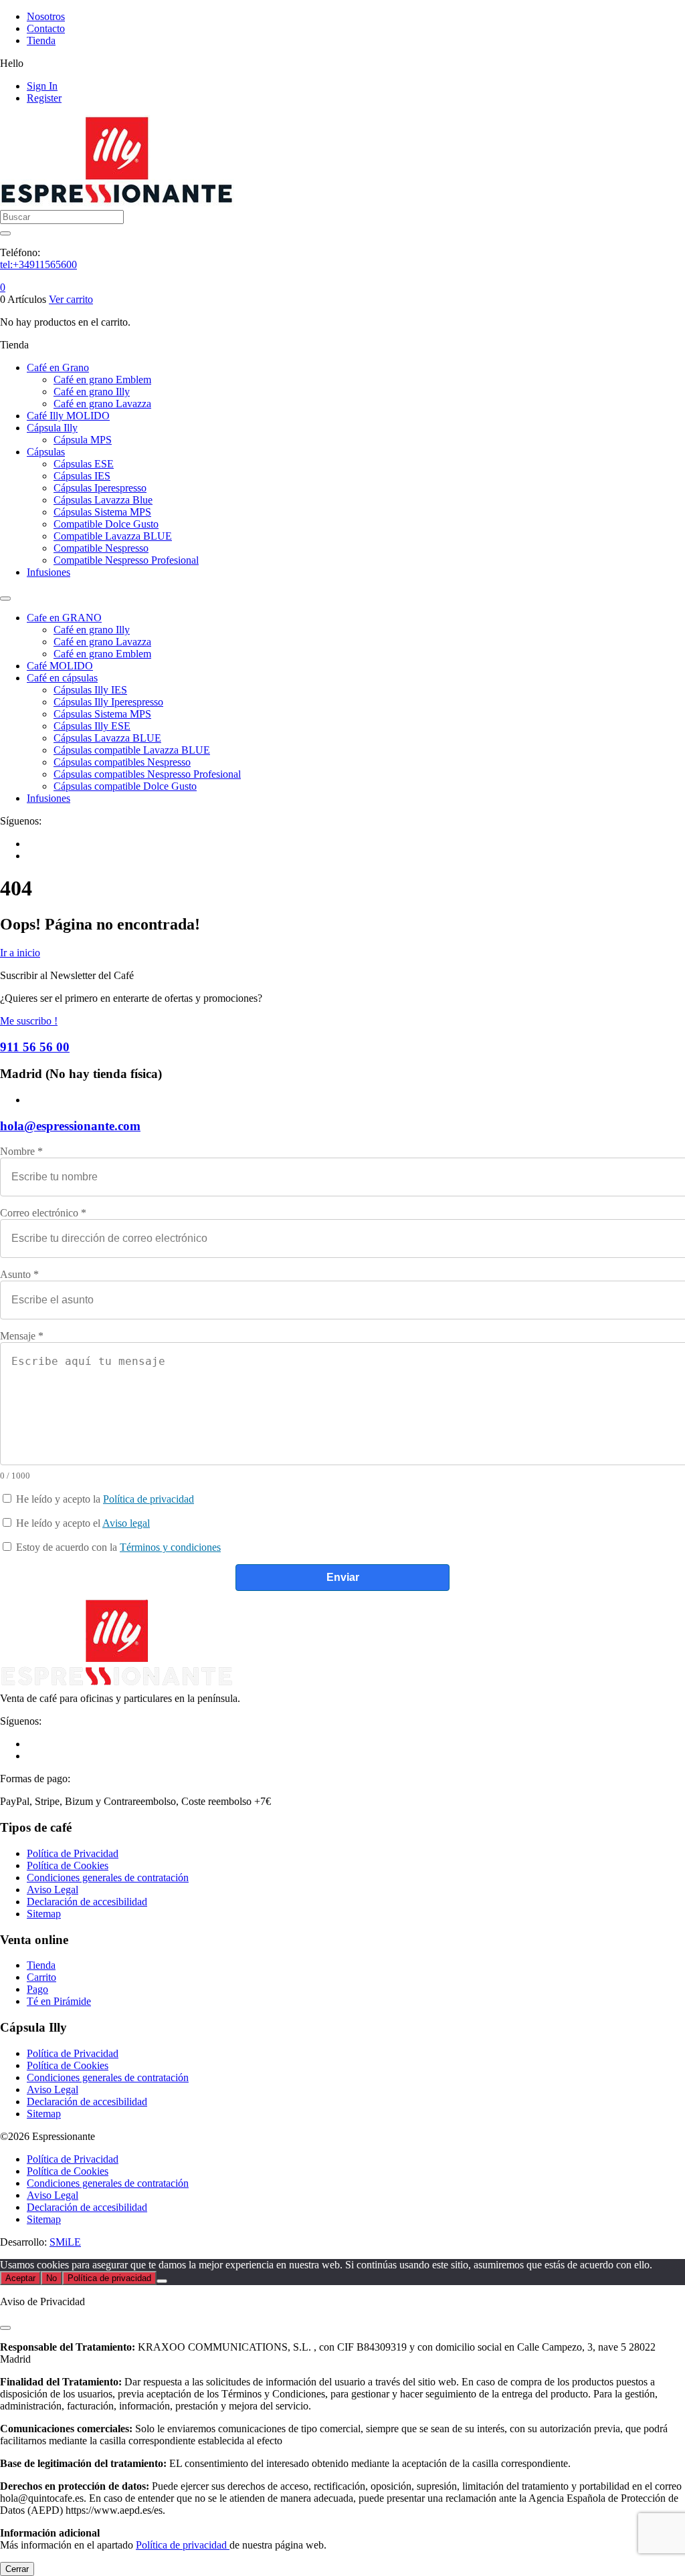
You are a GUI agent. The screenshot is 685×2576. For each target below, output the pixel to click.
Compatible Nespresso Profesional (126, 560)
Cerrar (17, 2569)
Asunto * (19, 1274)
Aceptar (20, 2278)
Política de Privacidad (73, 1853)
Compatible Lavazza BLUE (113, 536)
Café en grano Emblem (102, 380)
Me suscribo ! (29, 1021)
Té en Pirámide (59, 2001)
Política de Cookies (68, 1865)
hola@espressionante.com (70, 1126)
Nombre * (21, 1151)
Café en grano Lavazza (102, 404)
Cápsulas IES (82, 476)
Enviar (343, 1577)
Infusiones (48, 572)
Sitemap (44, 1914)
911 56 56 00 (35, 1047)
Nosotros (46, 16)
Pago (37, 1989)
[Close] (5, 2328)
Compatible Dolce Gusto (106, 524)
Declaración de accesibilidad (87, 1902)
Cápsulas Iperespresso (100, 488)
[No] (162, 2281)
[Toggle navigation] (5, 599)
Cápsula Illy (52, 428)
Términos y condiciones (170, 1547)
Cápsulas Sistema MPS (102, 512)
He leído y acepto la (104, 1499)
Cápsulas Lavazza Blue (103, 500)
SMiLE (65, 2242)
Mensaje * (22, 1336)
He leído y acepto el (82, 1523)
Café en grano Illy (92, 392)
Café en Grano (58, 367)
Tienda (41, 40)
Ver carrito (71, 299)
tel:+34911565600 (38, 264)
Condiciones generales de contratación (108, 1877)
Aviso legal (126, 1523)
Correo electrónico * (43, 1213)
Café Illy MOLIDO (68, 416)
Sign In (42, 86)
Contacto (46, 28)
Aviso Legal (53, 1890)
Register (44, 98)
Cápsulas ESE (84, 464)
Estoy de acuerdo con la (117, 1547)
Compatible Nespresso (101, 548)
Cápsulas (46, 452)
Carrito (41, 1977)
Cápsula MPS (83, 440)
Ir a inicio (20, 953)
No (52, 2278)
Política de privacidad (149, 1499)
